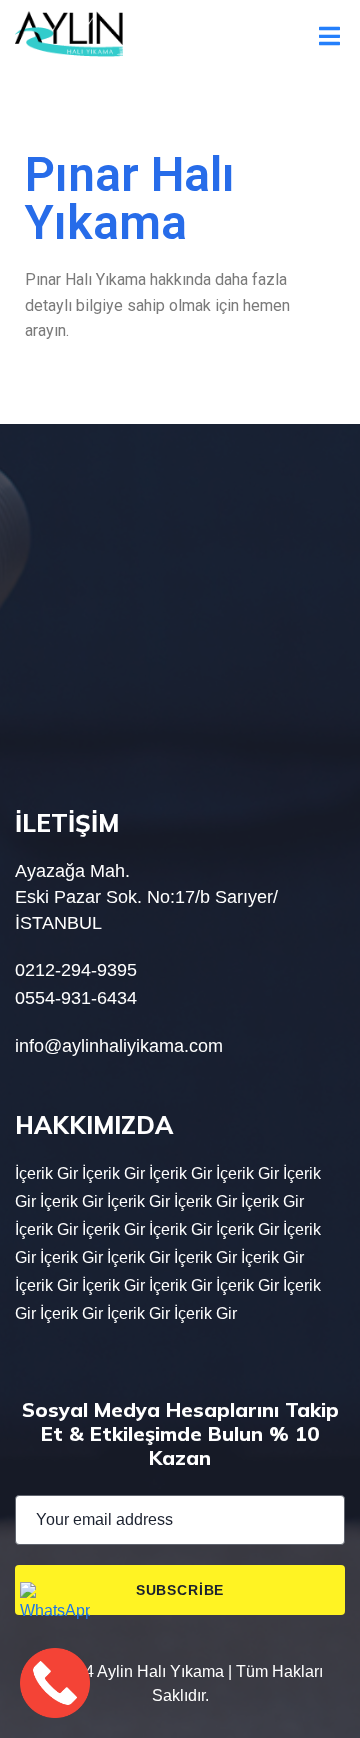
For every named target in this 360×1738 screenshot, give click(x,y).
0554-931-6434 (76, 998)
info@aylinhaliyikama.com (119, 1046)
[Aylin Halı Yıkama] (69, 34)
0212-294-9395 (76, 970)
